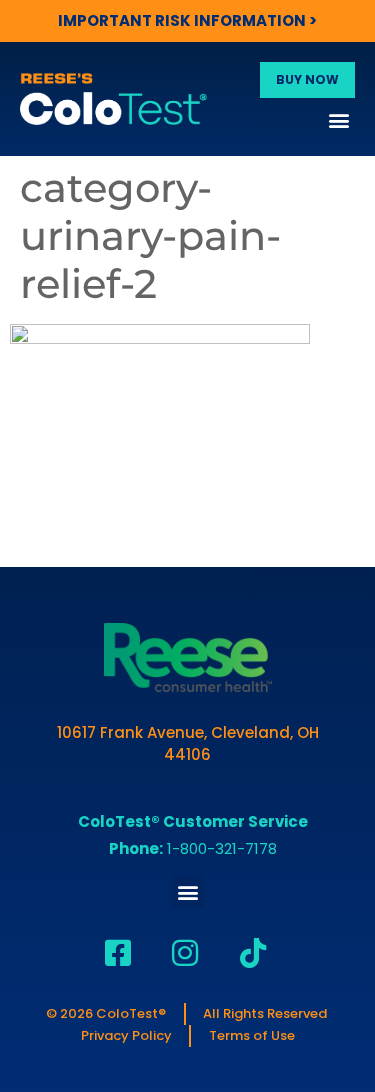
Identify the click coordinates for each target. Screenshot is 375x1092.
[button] (338, 119)
